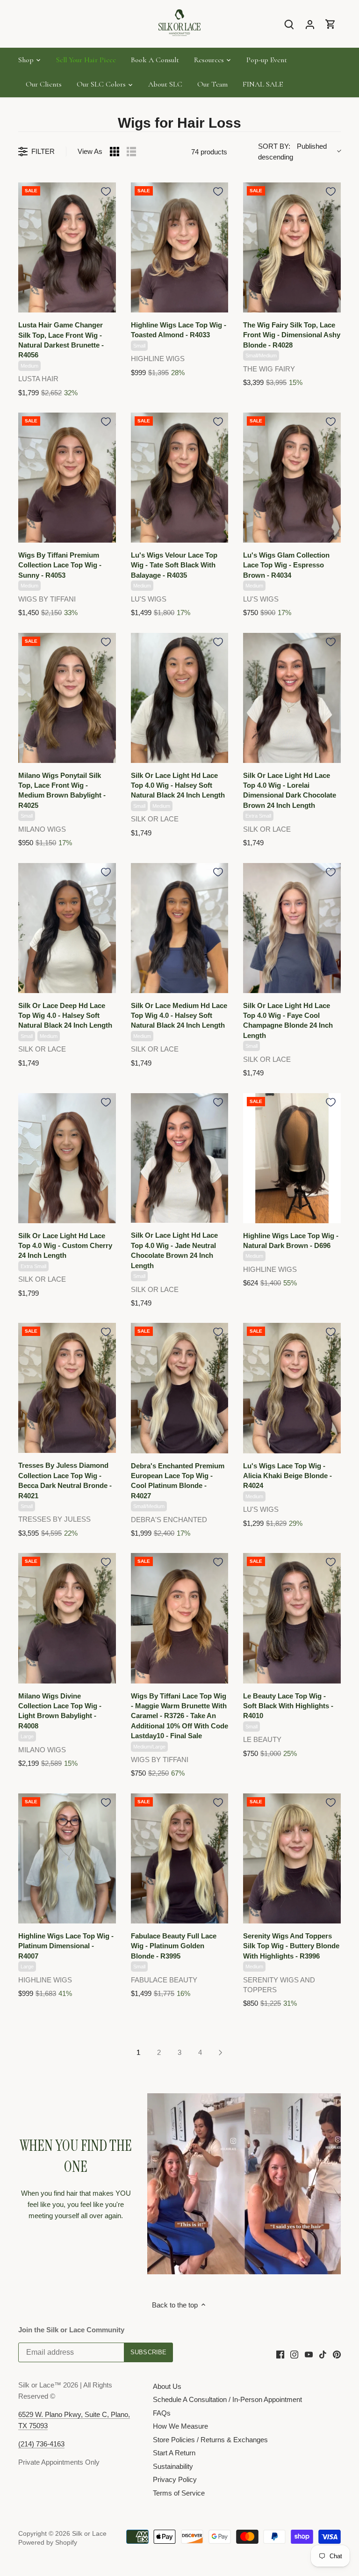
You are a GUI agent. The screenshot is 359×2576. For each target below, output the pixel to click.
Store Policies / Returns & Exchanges (210, 2440)
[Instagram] (294, 2354)
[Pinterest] (337, 2354)
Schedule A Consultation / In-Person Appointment (227, 2399)
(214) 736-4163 (41, 2444)
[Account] (310, 24)
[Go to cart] (330, 24)
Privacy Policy (175, 2479)
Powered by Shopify (48, 2543)
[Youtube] (309, 2354)
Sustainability (173, 2466)
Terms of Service (179, 2493)
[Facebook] (280, 2354)
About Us (167, 2386)
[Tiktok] (323, 2354)
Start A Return (174, 2453)
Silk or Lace (89, 2534)
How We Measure (180, 2426)
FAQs (162, 2413)
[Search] (289, 24)
